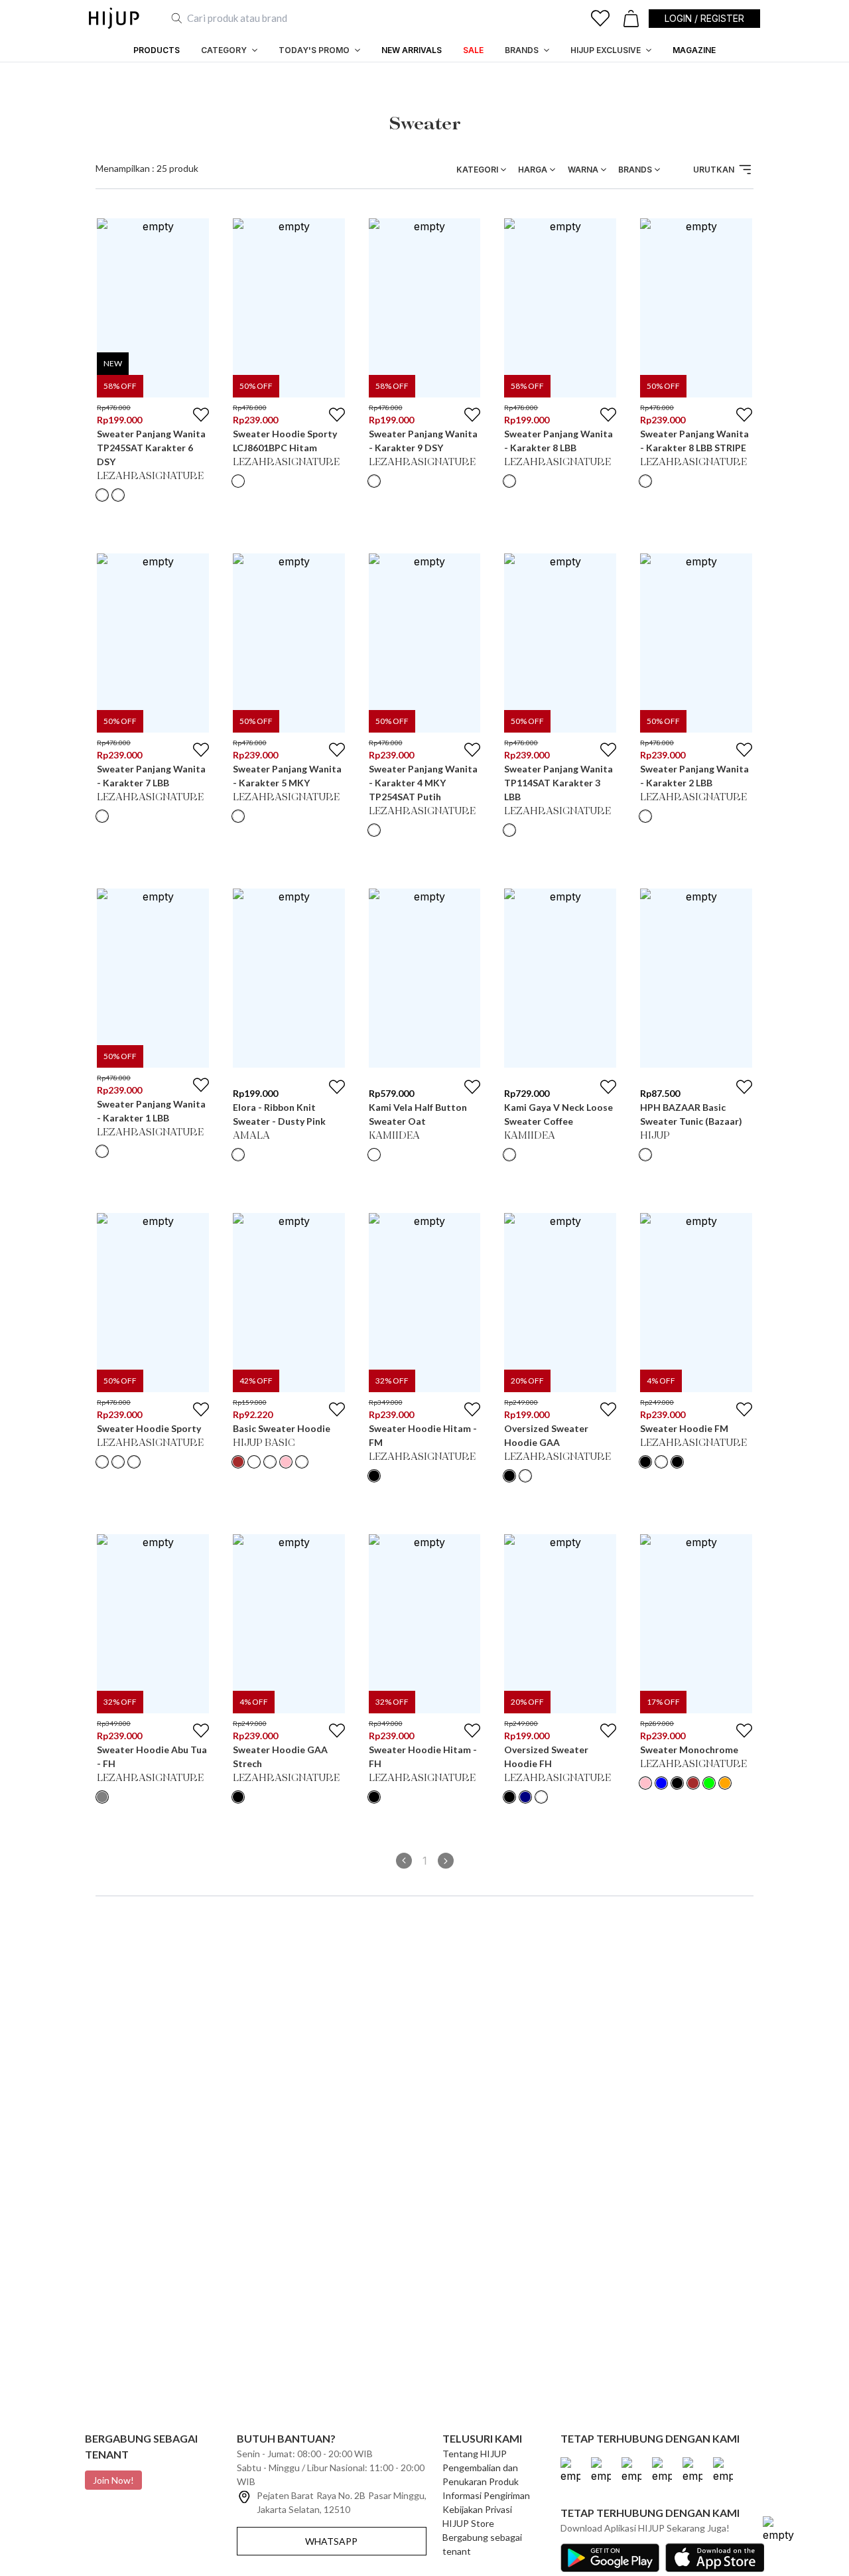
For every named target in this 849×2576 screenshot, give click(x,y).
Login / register (704, 18)
